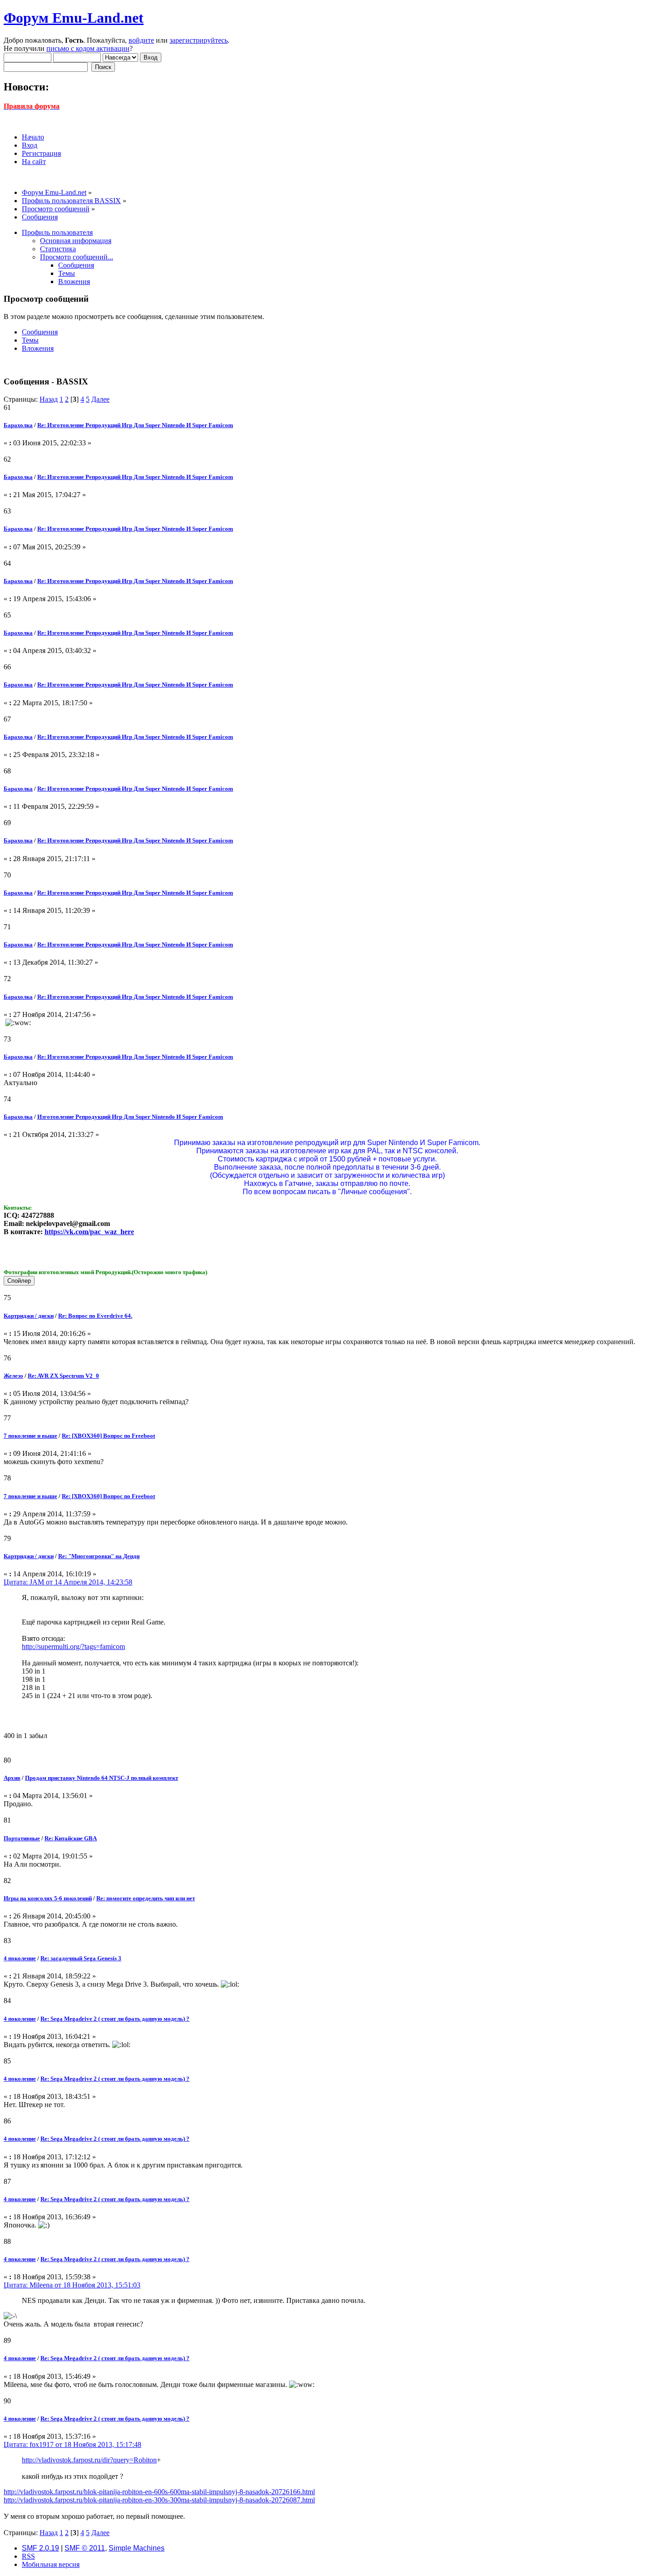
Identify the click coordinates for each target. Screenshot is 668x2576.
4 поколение (20, 1958)
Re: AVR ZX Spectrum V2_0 (63, 1376)
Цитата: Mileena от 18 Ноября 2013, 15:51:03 (72, 2285)
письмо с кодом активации (88, 48)
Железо (13, 1376)
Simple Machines (137, 2548)
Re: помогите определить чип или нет (146, 1898)
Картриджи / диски (29, 1316)
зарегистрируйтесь (199, 40)
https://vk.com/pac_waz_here (89, 1232)
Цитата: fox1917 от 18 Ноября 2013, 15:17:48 (72, 2444)
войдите (141, 40)
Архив (12, 1778)
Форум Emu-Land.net (74, 18)
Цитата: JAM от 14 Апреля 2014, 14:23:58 (68, 1582)
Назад (49, 399)
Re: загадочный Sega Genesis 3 (81, 1958)
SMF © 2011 (85, 2548)
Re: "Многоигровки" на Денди (99, 1556)
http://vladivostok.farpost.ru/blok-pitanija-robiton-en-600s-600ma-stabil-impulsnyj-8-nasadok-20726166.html (159, 2492)
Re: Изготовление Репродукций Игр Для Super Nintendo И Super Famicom (135, 425)
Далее (100, 399)
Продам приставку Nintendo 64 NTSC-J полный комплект (102, 1778)
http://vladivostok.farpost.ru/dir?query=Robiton (89, 2460)
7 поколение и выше (30, 1436)
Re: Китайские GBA (71, 1838)
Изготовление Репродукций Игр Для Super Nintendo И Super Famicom (130, 1117)
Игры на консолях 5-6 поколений (48, 1898)
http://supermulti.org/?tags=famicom (73, 1647)
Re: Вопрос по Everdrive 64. (95, 1316)
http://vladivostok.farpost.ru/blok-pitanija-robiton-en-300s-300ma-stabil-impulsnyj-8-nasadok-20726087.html (159, 2500)
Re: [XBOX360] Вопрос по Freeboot (108, 1436)
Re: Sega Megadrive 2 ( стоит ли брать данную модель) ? (115, 2019)
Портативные (22, 1838)
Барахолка (18, 425)
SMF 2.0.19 (40, 2548)
